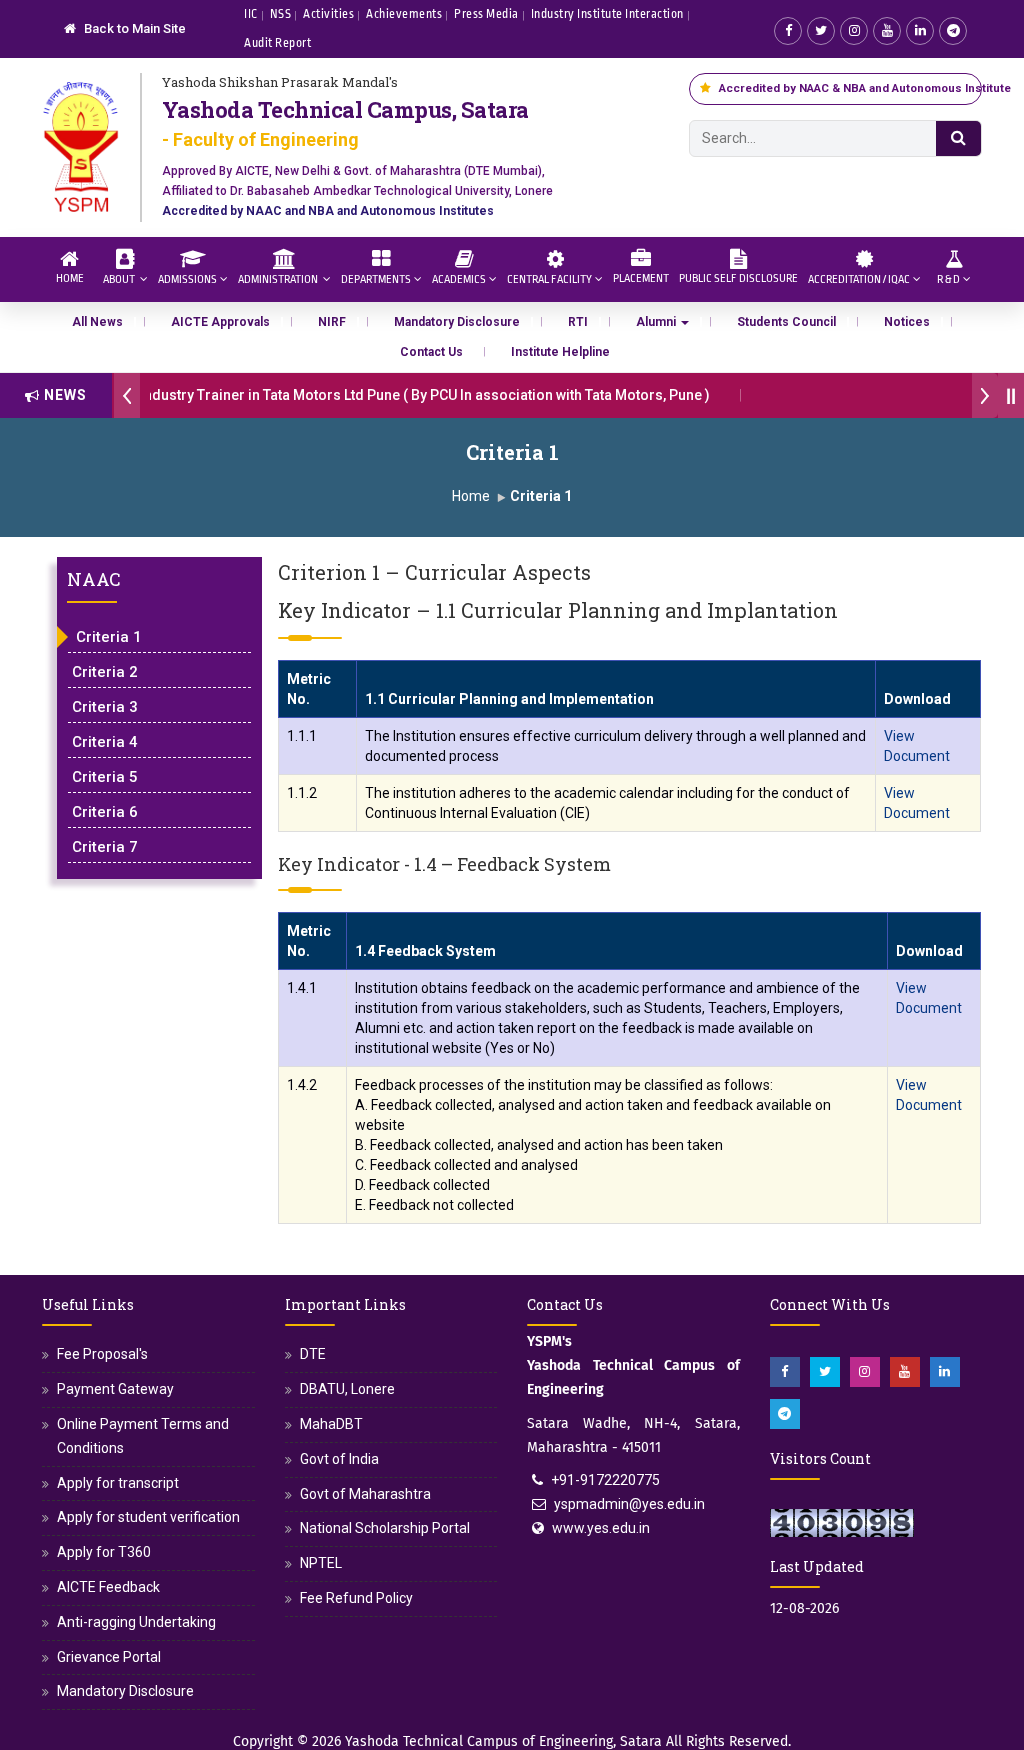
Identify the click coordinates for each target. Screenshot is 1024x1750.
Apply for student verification (148, 1517)
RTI (578, 322)
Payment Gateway (115, 1389)
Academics (459, 279)
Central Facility (549, 279)
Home (70, 278)
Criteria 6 (105, 812)
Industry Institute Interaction (607, 14)
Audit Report (277, 43)
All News (97, 322)
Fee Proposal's (102, 1354)
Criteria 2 (105, 672)
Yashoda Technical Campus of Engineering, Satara (503, 1741)
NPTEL (321, 1563)
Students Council (786, 322)
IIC (251, 14)
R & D (948, 279)
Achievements (404, 14)
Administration (279, 279)
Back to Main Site (133, 28)
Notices (907, 322)
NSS (281, 14)
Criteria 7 (105, 847)
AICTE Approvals (220, 322)
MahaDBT (331, 1424)
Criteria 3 (105, 707)
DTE (313, 1354)
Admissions (187, 279)
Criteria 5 (105, 777)
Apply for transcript (118, 1483)
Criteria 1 (109, 637)
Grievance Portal (109, 1657)
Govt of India (339, 1459)
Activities (328, 14)
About (120, 279)
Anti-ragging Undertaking (136, 1622)
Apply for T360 (104, 1552)
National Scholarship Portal (385, 1528)
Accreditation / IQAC (859, 279)
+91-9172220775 (605, 1480)
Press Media (486, 14)
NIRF (332, 322)
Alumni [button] (657, 322)
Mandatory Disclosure (457, 322)
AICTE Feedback (108, 1587)
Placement (641, 278)
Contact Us (431, 352)
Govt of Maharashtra (365, 1494)
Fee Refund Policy (356, 1598)
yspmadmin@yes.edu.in (629, 1504)
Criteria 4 (105, 742)
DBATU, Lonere (347, 1389)
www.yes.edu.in (601, 1528)
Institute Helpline (560, 352)
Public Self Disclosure (738, 278)
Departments (376, 279)
